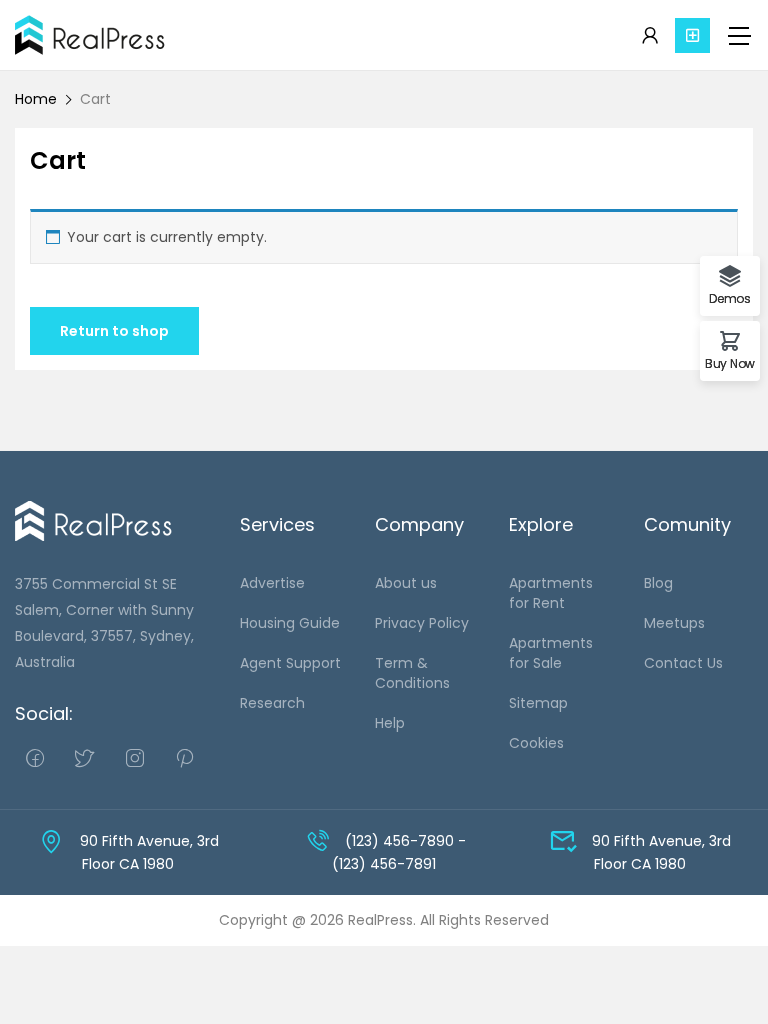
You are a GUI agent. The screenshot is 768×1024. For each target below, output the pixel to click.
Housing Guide (290, 623)
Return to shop (114, 331)
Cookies (536, 743)
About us (406, 583)
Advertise (272, 583)
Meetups (674, 623)
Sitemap (538, 703)
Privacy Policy (422, 623)
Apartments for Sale (551, 653)
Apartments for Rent (551, 593)
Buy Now (730, 362)
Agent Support (290, 663)
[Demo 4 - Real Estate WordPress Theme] (90, 35)
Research (272, 703)
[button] (692, 35)
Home (36, 99)
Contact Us (683, 663)
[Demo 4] (94, 520)
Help (390, 723)
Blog (658, 583)
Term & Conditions (412, 673)
